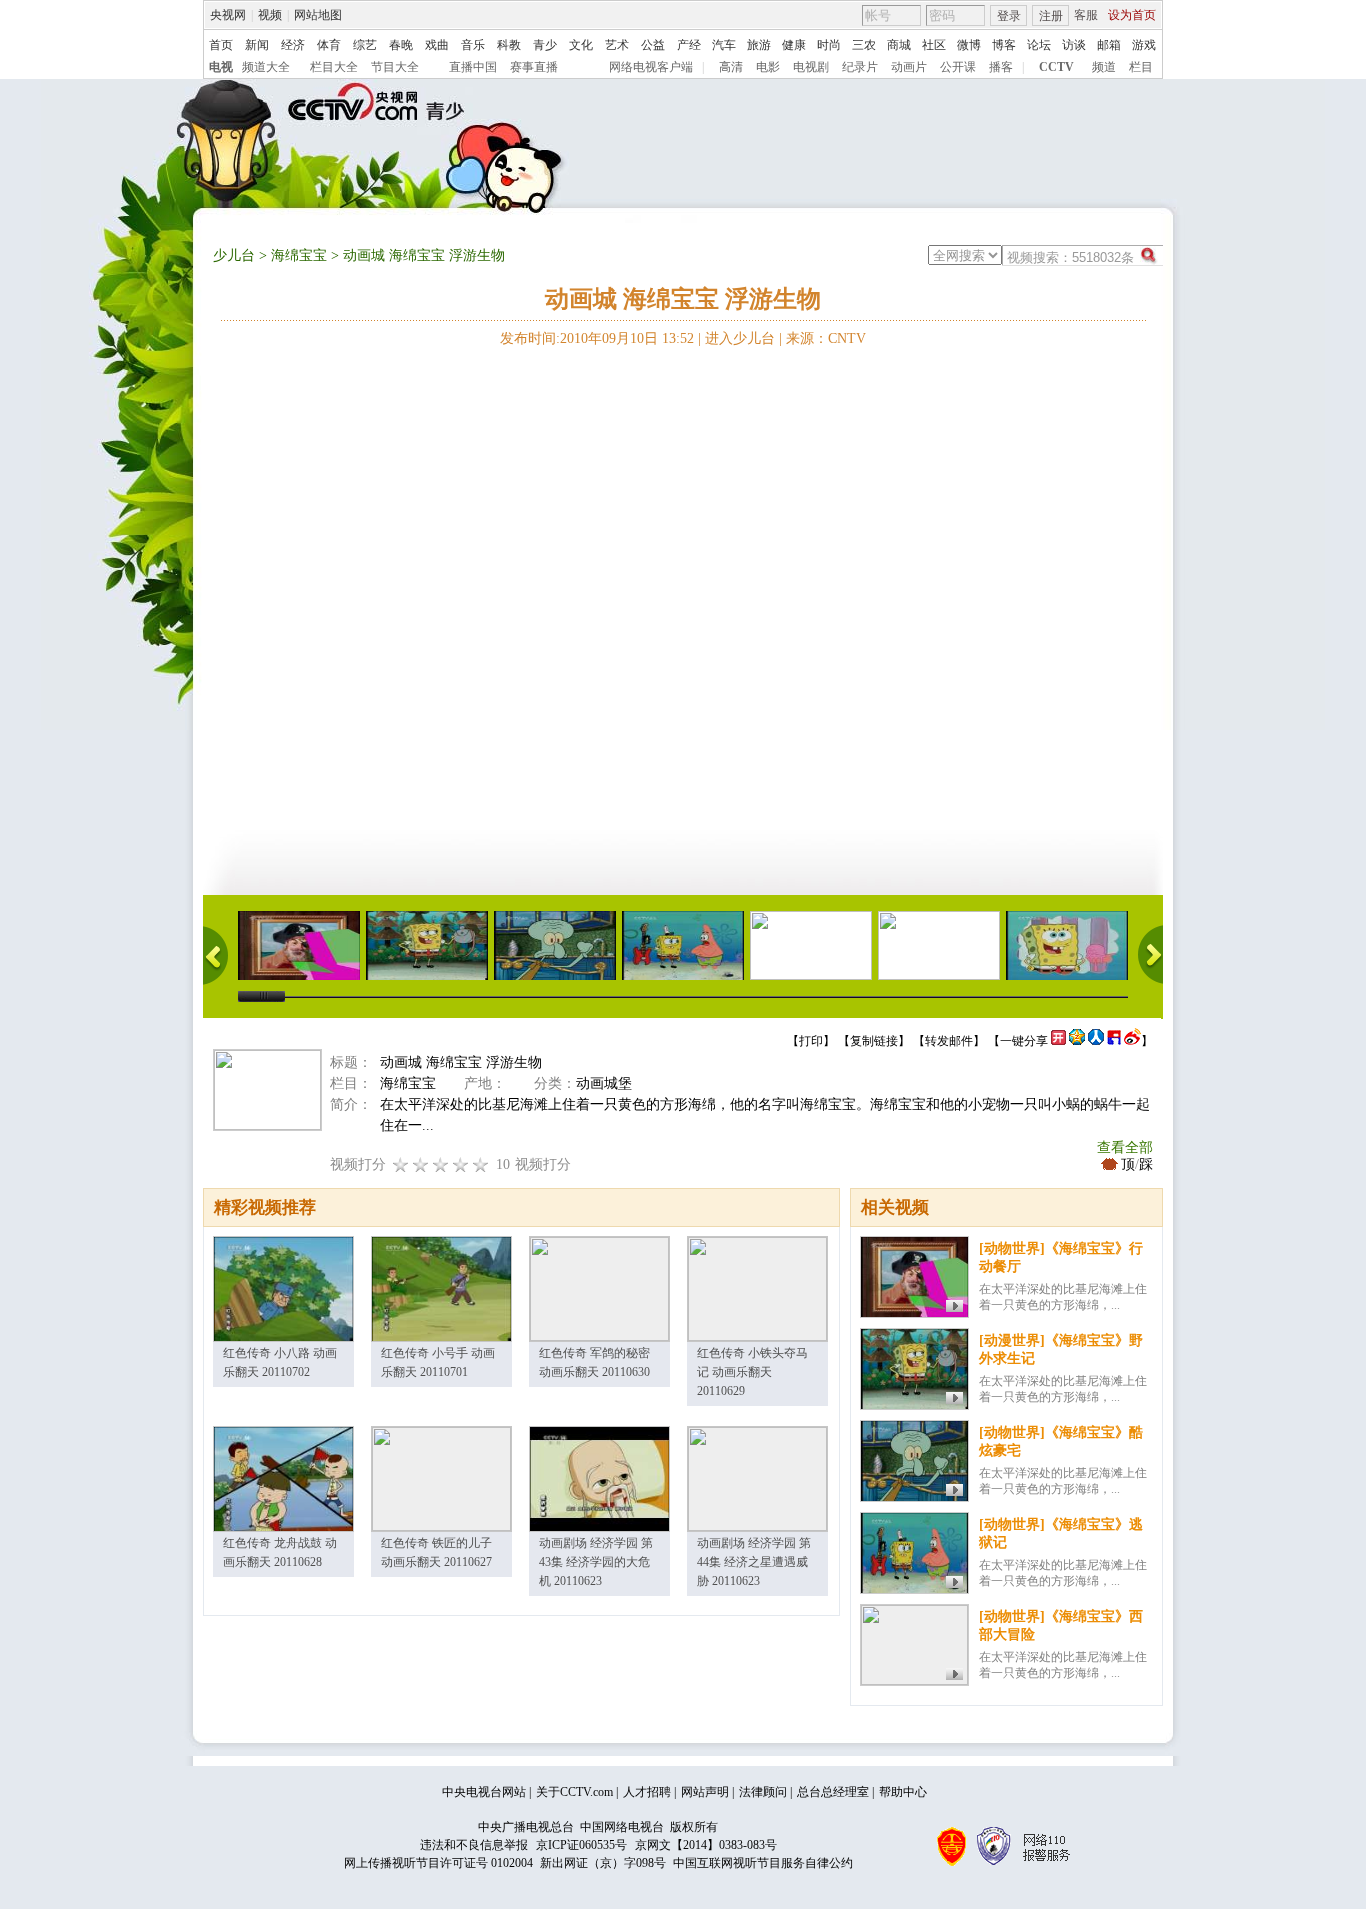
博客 (1004, 45)
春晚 (401, 45)
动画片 (909, 67)
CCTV (1056, 67)
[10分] (481, 1164)
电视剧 (811, 67)
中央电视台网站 (484, 1792)
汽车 (724, 45)
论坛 (1039, 45)
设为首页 (1132, 15)
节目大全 (395, 67)
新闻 (257, 45)
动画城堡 (604, 1083)
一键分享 (1024, 1041)
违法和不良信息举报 (474, 1845)
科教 (509, 45)
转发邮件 (949, 1041)
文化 (581, 45)
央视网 (228, 15)
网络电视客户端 (651, 67)
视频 (270, 15)
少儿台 (234, 255)
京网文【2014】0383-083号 (706, 1845)
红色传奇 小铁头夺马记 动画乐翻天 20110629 (752, 1372)
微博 (969, 45)
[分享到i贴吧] (1114, 1041)
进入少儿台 (740, 338)
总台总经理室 (833, 1792)
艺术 (617, 45)
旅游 (759, 45)
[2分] (401, 1164)
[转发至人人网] (1096, 1041)
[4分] (421, 1164)
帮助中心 (903, 1792)
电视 (221, 67)
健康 (794, 45)
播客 (1001, 67)
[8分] (461, 1164)
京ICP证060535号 (581, 1845)
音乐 (473, 45)
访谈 (1074, 45)
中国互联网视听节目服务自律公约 (763, 1863)
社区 (934, 45)
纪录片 (860, 67)
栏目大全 (334, 67)
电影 (768, 67)
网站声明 (705, 1792)
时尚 (829, 45)
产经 (689, 45)
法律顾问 (763, 1792)
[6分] (441, 1164)
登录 (1009, 16)
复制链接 (874, 1041)
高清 (731, 67)
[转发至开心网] (1058, 1041)
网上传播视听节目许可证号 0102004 (438, 1863)
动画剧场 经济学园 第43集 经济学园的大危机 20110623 (596, 1562)
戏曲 (437, 45)
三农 (864, 45)
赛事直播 (534, 67)
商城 (899, 45)
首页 (221, 45)
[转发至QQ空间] (1077, 1041)
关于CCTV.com (574, 1792)
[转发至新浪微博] (1132, 1041)
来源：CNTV (826, 338)
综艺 (365, 45)
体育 (329, 45)
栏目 (1141, 67)
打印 (811, 1041)
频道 (1104, 67)
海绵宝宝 (299, 255)
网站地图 (318, 15)
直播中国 (473, 67)
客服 (1086, 15)
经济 (293, 45)
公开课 (958, 67)
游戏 (1144, 45)
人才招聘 (647, 1792)
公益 (653, 45)
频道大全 (266, 67)
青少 (545, 45)
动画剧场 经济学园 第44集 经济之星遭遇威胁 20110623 (754, 1562)
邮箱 (1109, 45)
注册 (1051, 16)
